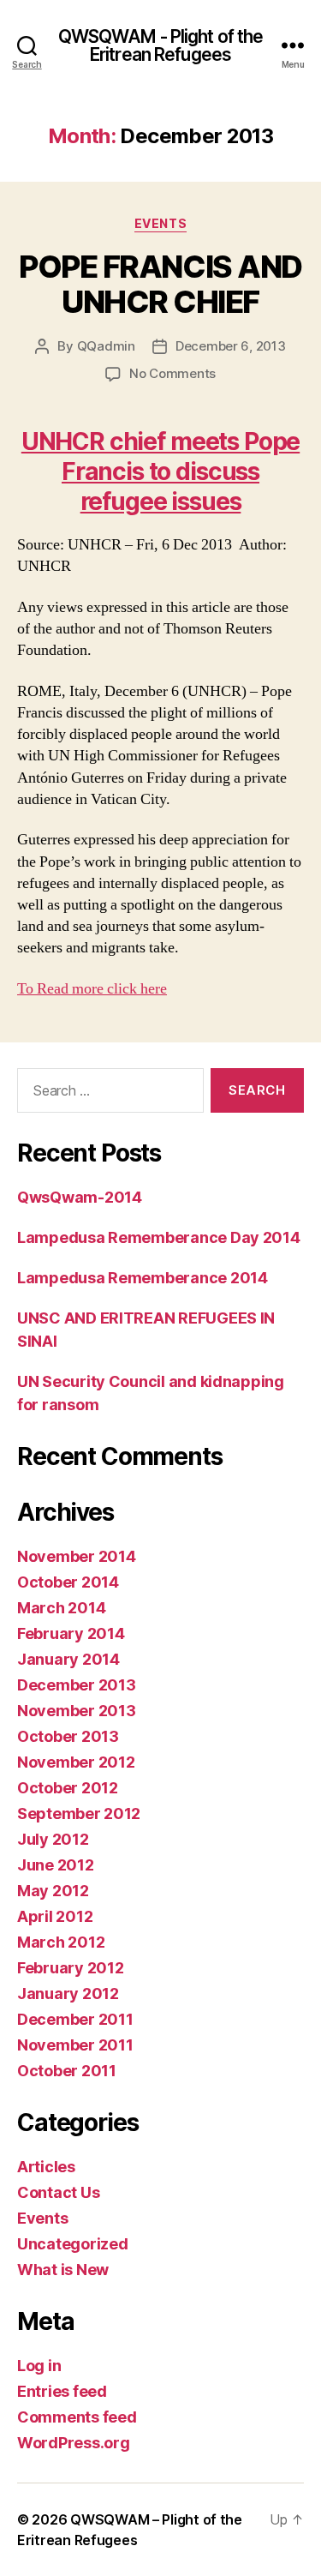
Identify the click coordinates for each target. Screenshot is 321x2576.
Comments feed (77, 2417)
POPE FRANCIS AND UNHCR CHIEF (160, 284)
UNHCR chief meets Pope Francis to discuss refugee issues (160, 471)
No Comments (172, 373)
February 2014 (71, 1633)
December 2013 (77, 1685)
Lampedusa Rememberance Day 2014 (159, 1237)
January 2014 (68, 1659)
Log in (39, 2366)
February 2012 (71, 1968)
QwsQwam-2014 (80, 1197)
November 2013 (77, 1711)
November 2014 (77, 1556)
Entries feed (62, 2391)
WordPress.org (74, 2443)
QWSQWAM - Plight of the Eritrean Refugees (161, 45)
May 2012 (53, 1891)
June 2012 (56, 1865)
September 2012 (79, 1813)
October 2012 (68, 1788)
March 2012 (61, 1942)
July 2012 (53, 1839)
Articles (46, 2167)
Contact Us (58, 2192)
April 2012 (55, 1916)
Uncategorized (73, 2244)
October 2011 (67, 2071)
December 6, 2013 (231, 346)
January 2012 (68, 1994)
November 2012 (76, 1762)
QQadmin (106, 346)
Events (160, 223)
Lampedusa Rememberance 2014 (143, 1278)
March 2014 (61, 1608)
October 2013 (68, 1736)
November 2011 (75, 2045)
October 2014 (68, 1582)
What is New (63, 2270)
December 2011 (75, 2019)
